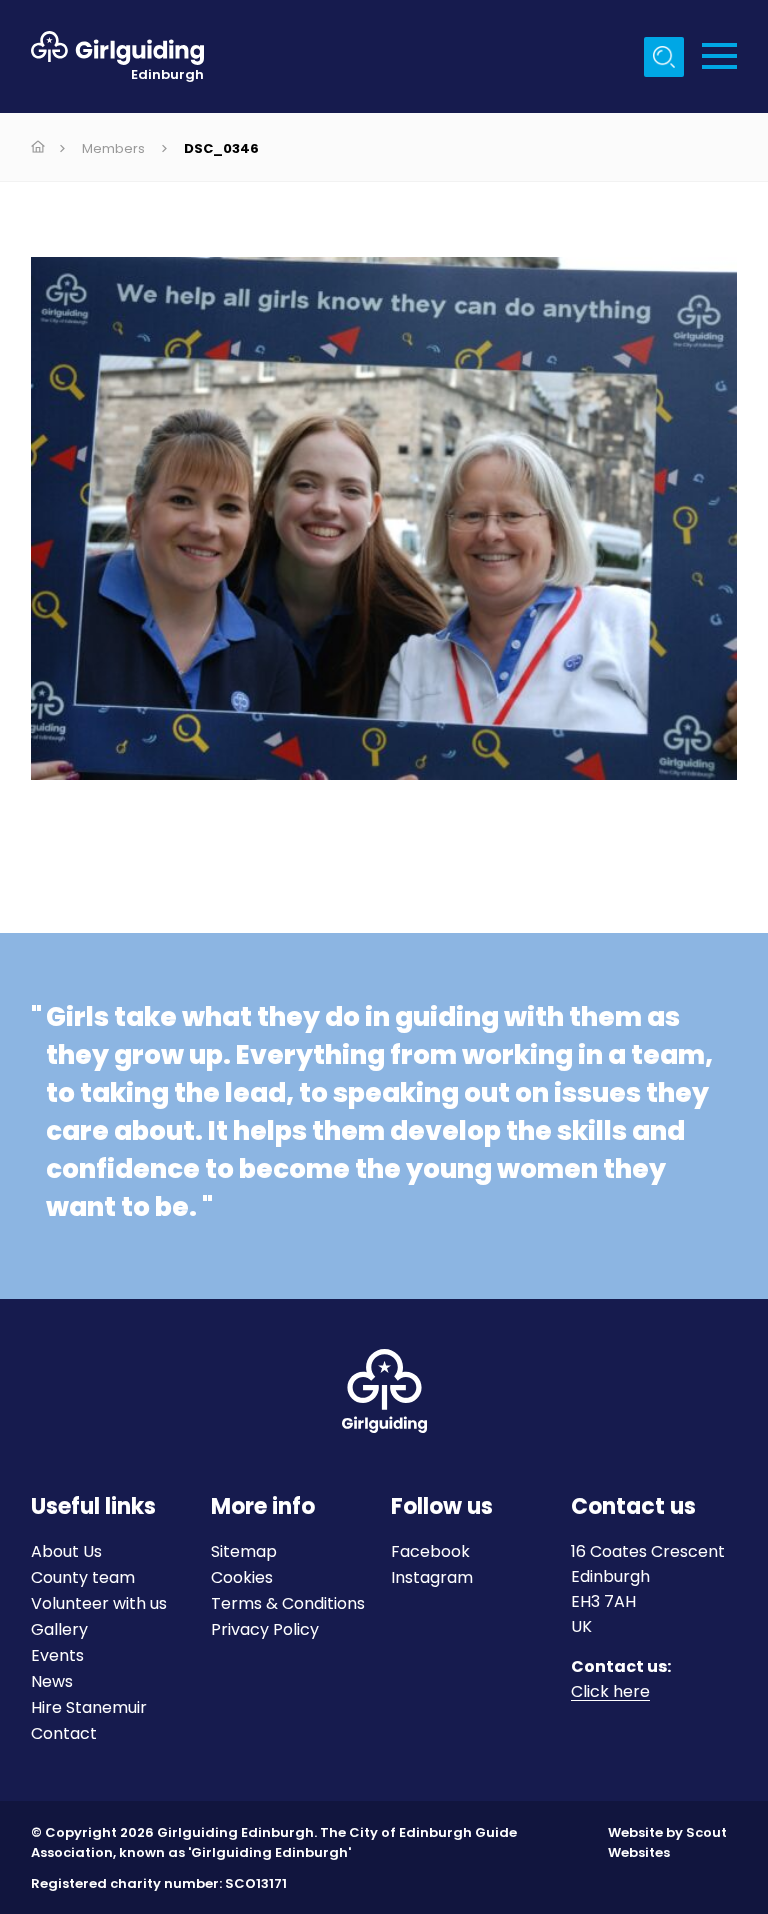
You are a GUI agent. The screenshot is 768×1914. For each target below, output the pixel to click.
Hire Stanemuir (89, 1707)
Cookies (242, 1577)
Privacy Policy (265, 1629)
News (52, 1681)
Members (113, 148)
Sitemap (244, 1551)
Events (57, 1655)
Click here (610, 1692)
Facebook (430, 1551)
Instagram (432, 1577)
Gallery (59, 1629)
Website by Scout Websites (667, 1842)
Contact (64, 1733)
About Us (66, 1551)
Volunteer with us (99, 1603)
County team (83, 1577)
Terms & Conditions (288, 1603)
